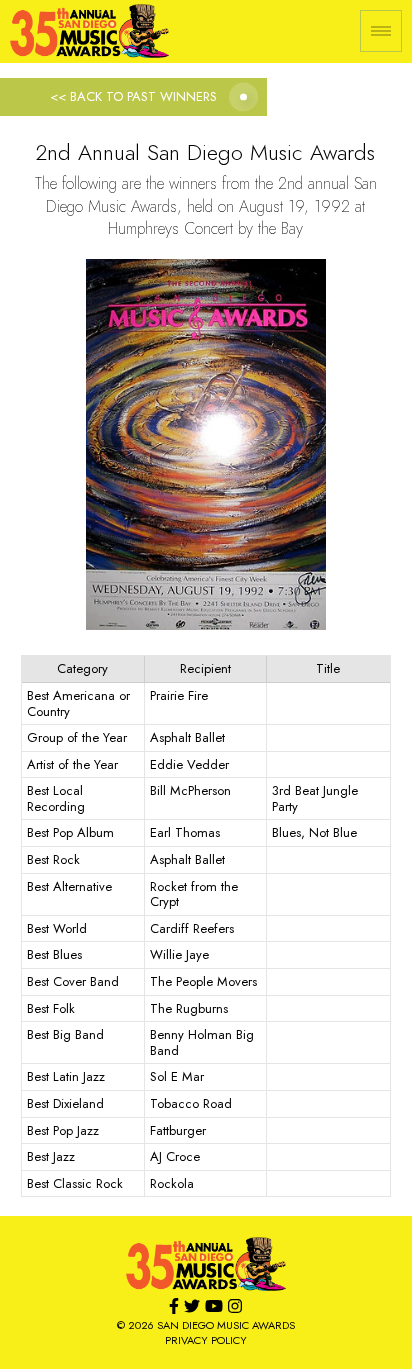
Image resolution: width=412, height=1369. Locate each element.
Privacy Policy (206, 1340)
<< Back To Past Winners (133, 96)
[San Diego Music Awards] (206, 1264)
